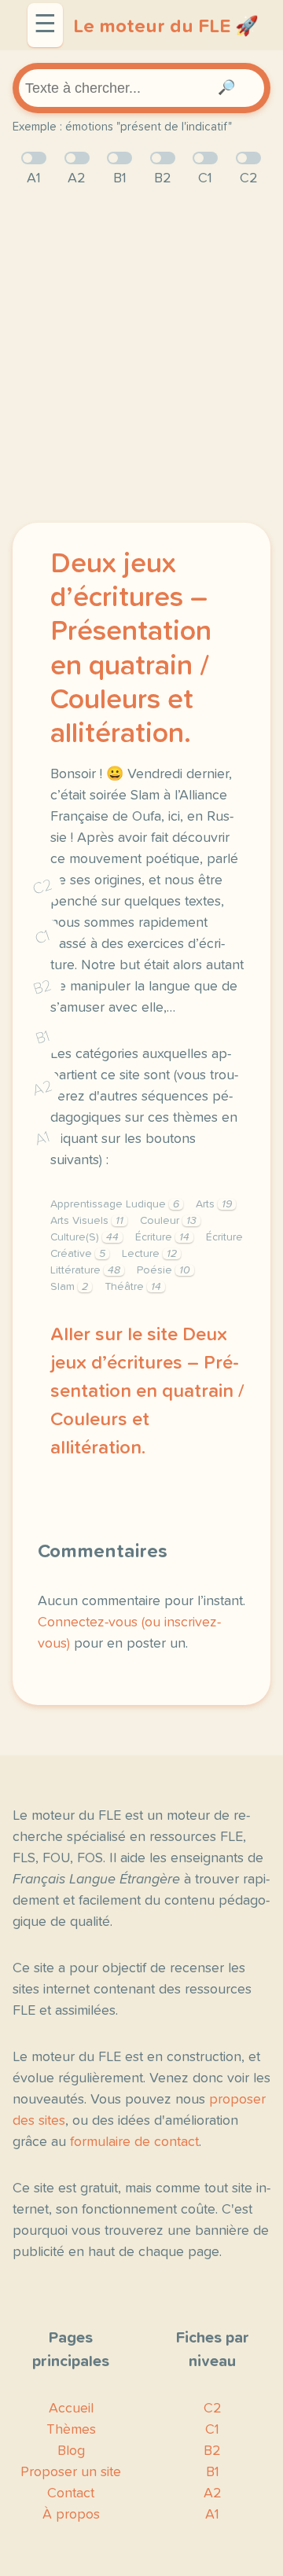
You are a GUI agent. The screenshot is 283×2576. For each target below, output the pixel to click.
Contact (71, 2493)
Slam (69, 1287)
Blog (71, 2451)
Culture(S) (85, 1237)
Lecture (149, 1254)
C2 (42, 886)
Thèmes (71, 2430)
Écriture (162, 1237)
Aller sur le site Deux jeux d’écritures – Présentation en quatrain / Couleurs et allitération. (147, 1391)
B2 (43, 987)
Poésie (164, 1270)
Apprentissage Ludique (115, 1204)
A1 (42, 1138)
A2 (42, 1088)
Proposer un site (71, 2472)
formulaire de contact (134, 2142)
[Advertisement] (141, 356)
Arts (214, 1204)
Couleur (168, 1221)
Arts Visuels (87, 1221)
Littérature (85, 1270)
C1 (42, 937)
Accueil (71, 2409)
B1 (43, 1037)
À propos (71, 2515)
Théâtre (133, 1287)
